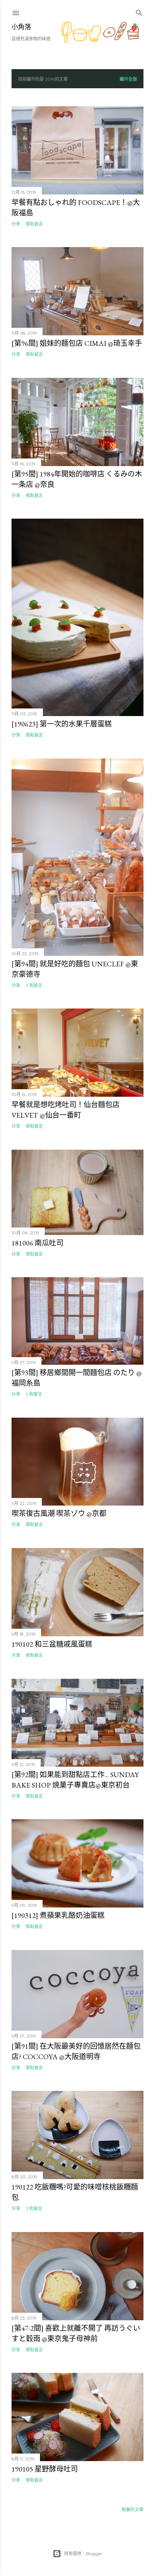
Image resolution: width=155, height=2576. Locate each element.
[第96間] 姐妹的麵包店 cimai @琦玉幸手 (77, 343)
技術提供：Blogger (83, 2553)
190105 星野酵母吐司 (45, 2469)
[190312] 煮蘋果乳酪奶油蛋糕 (58, 1915)
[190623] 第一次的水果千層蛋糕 (62, 724)
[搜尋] (139, 11)
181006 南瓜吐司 (37, 1243)
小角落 (21, 27)
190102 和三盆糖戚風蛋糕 (52, 1644)
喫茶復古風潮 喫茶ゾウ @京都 (59, 1513)
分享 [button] (16, 224)
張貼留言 (34, 224)
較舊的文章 (133, 2510)
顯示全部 (128, 79)
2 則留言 (34, 985)
